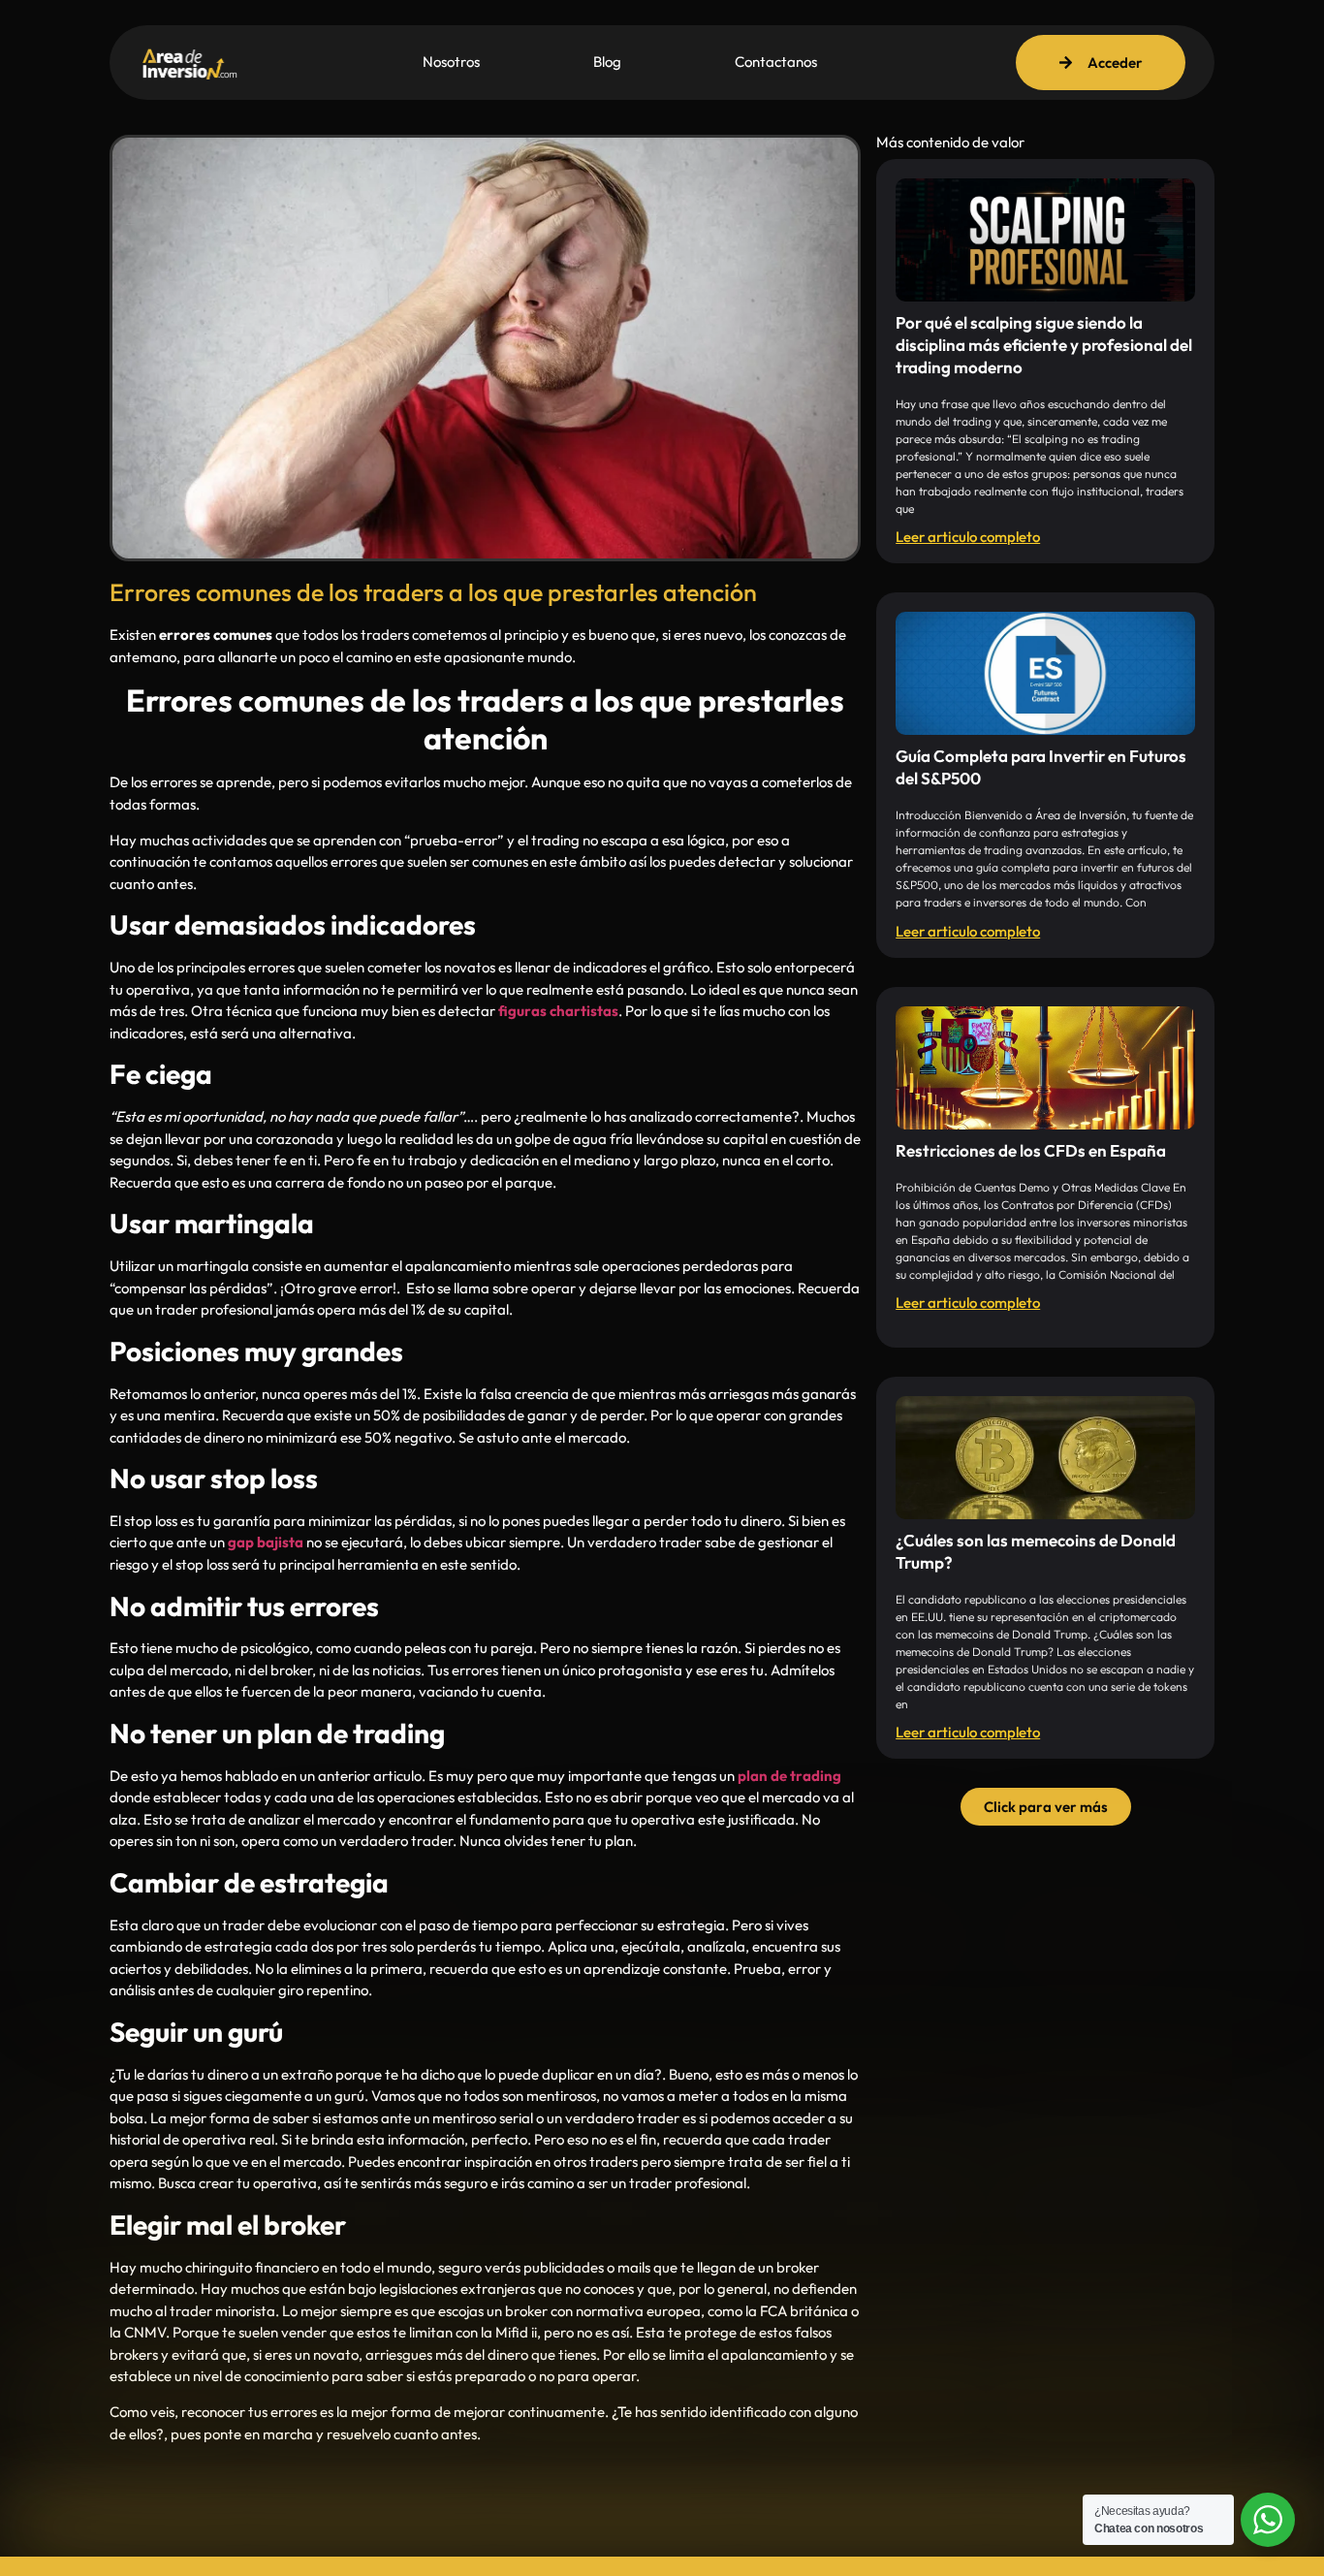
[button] (1046, 1807)
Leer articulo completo (968, 537)
